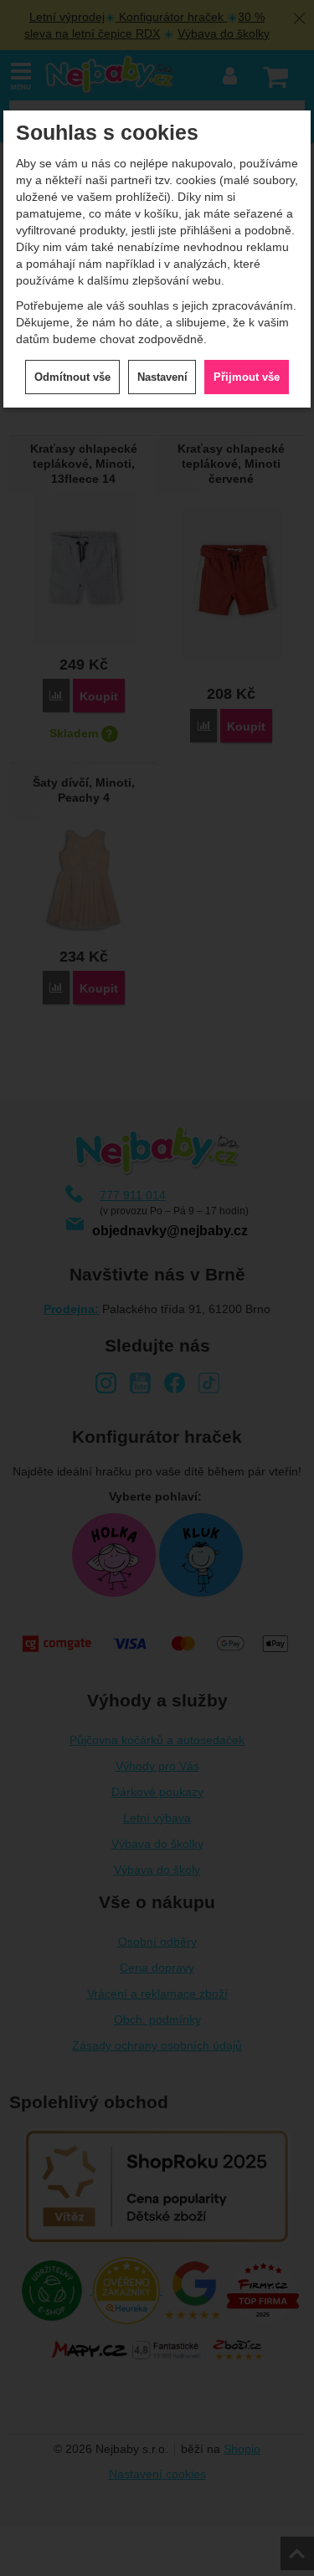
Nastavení (162, 377)
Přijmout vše (247, 377)
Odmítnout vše (72, 377)
